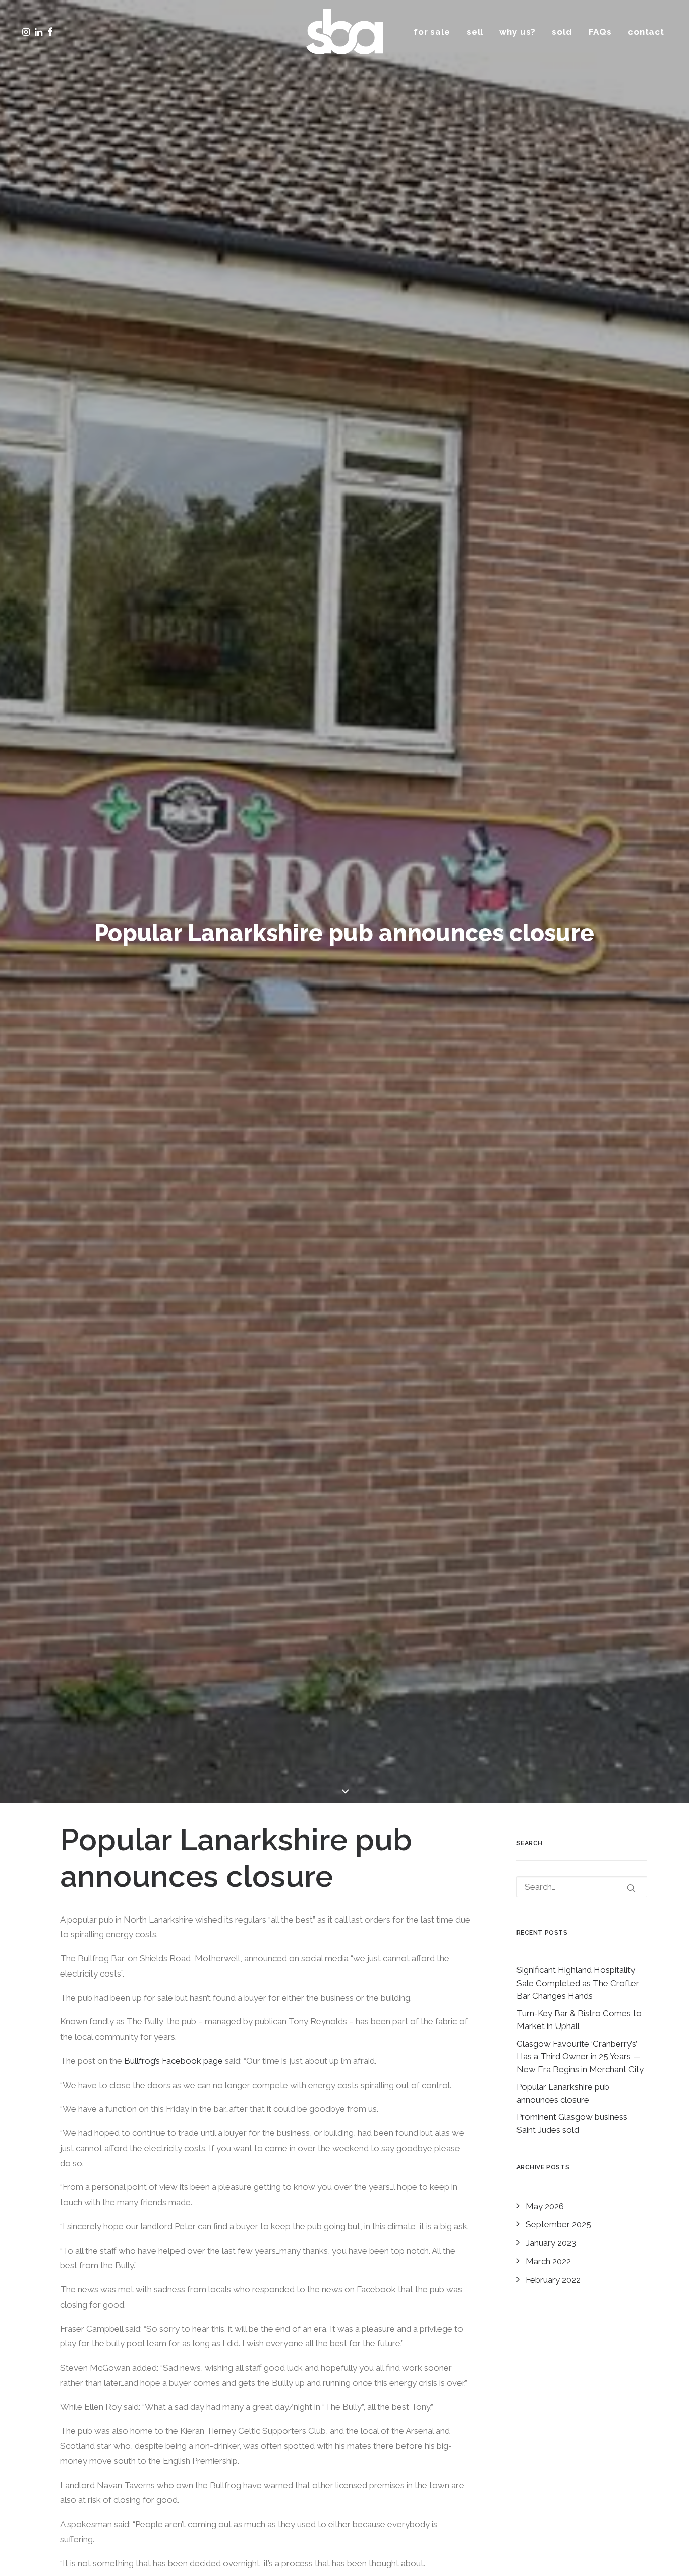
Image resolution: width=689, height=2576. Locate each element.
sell (475, 32)
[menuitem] (436, 32)
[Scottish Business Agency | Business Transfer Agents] (344, 32)
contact (646, 32)
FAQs (600, 32)
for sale (432, 32)
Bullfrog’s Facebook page (174, 2061)
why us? (518, 32)
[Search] (582, 1887)
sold (562, 32)
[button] (54, 32)
